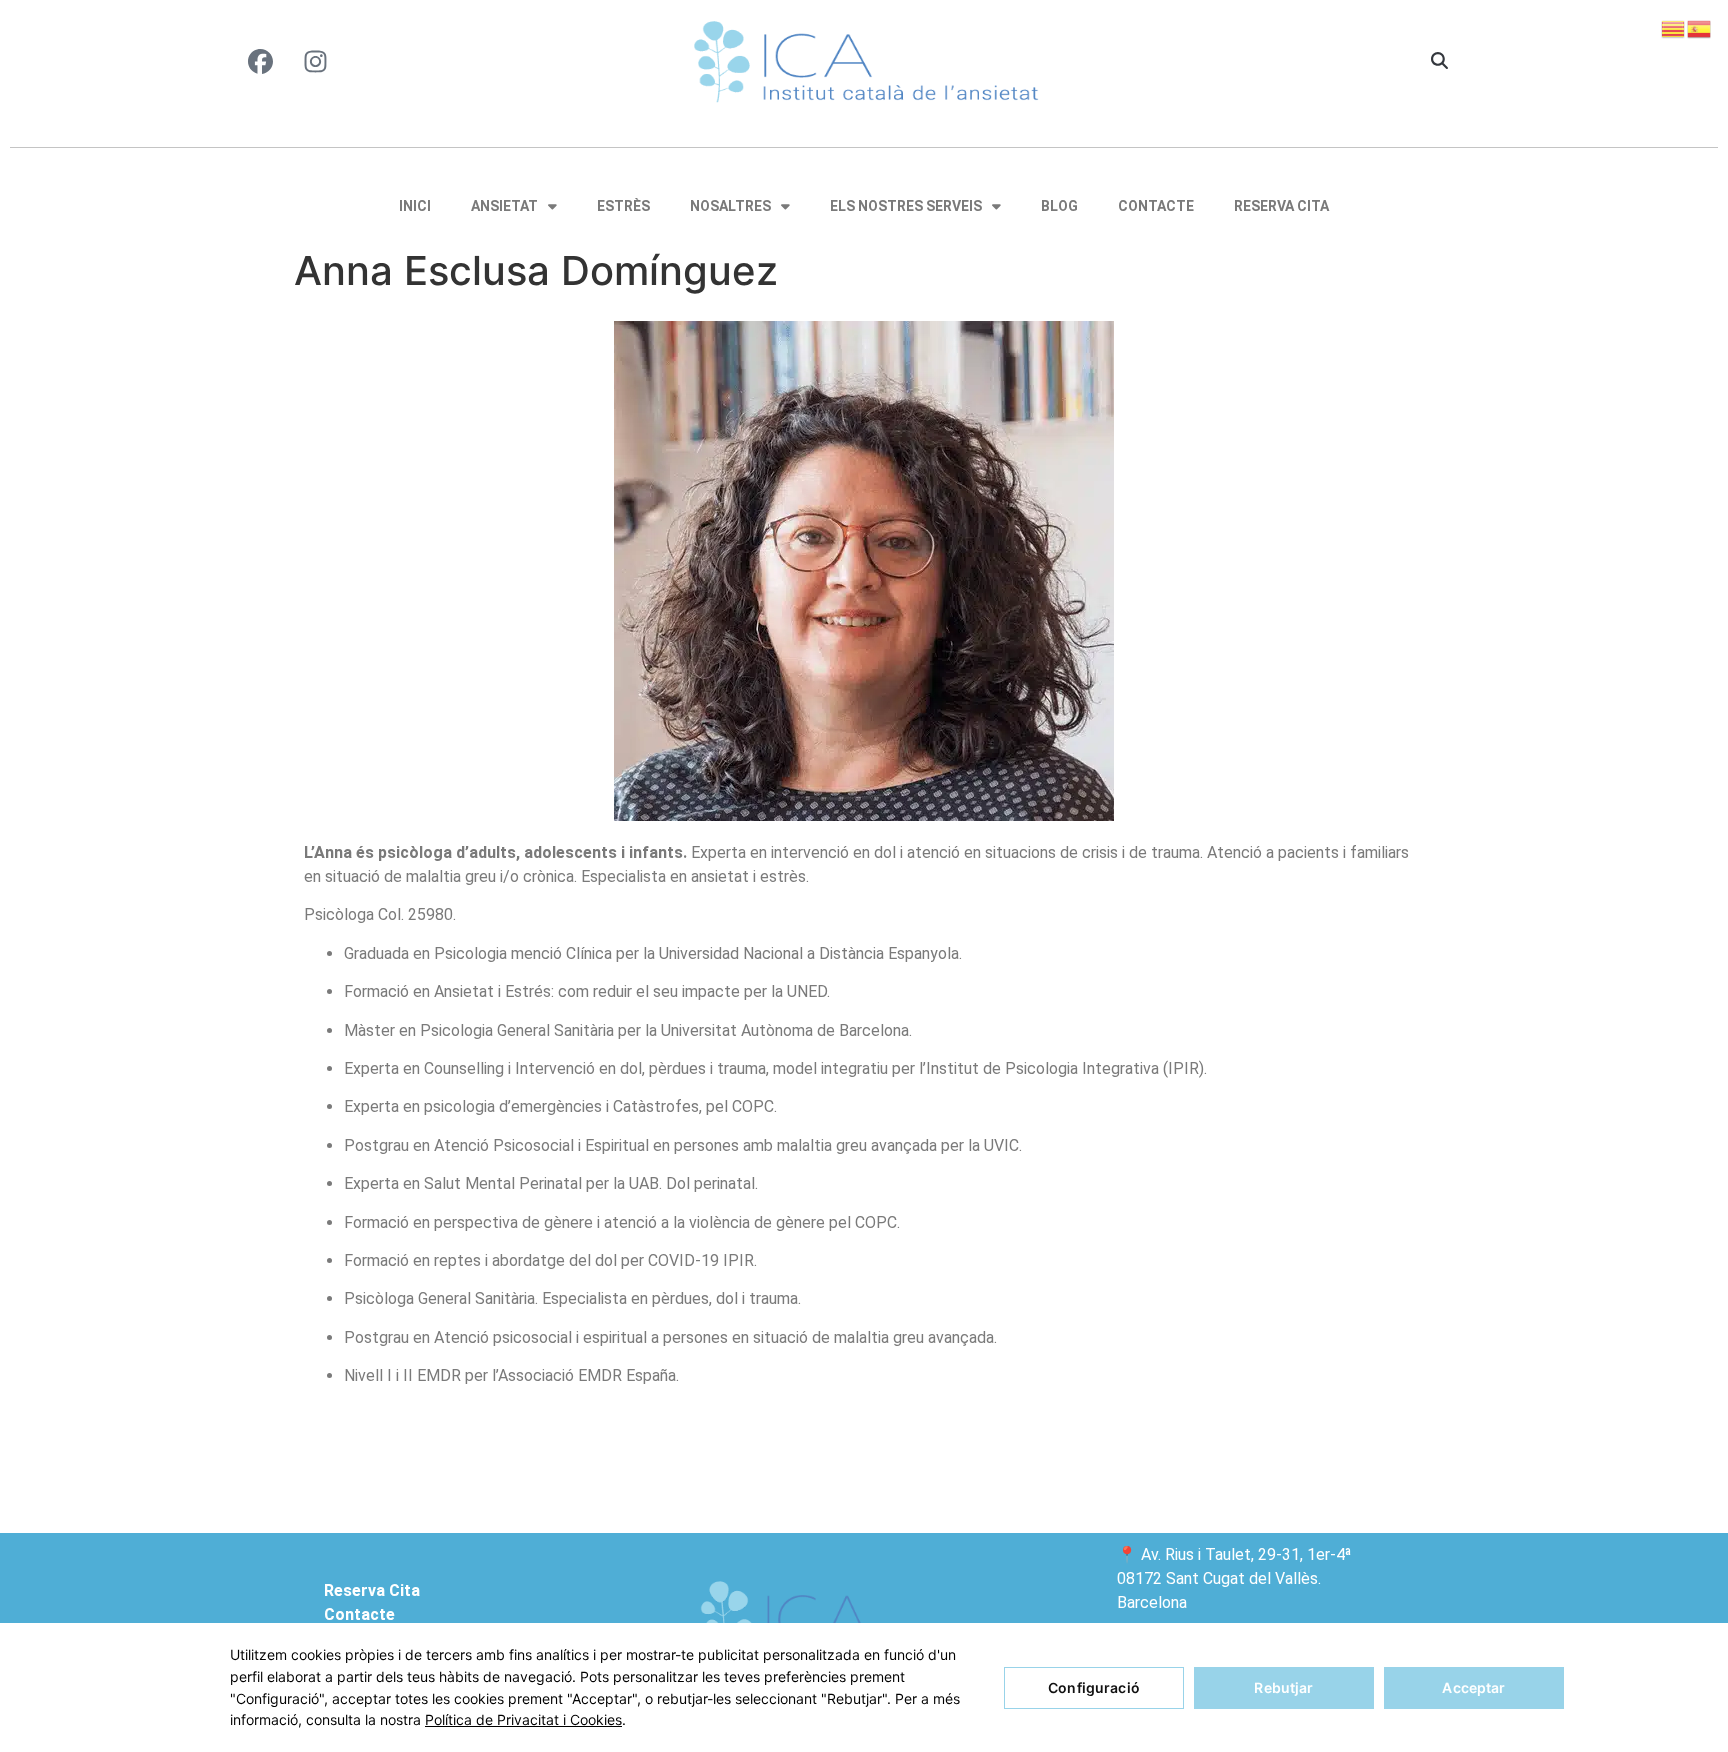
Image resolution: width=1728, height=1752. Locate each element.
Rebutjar (1283, 1687)
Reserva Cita (1281, 206)
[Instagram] (315, 61)
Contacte (1156, 206)
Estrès (623, 206)
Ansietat (504, 206)
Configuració (1094, 1687)
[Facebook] (260, 61)
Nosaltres (730, 206)
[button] (1439, 62)
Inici (415, 206)
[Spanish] (1700, 27)
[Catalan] (1674, 27)
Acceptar (1473, 1687)
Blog (1059, 206)
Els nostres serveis (906, 206)
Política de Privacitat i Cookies (523, 1719)
